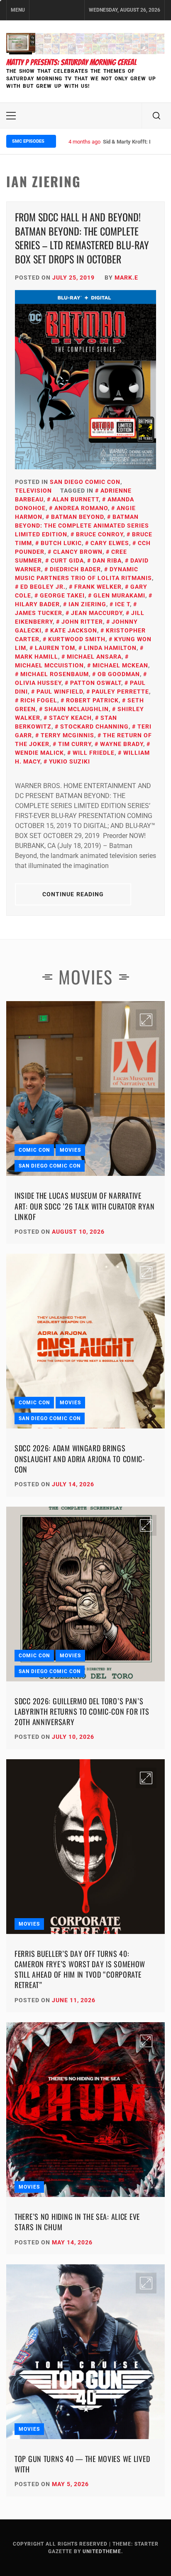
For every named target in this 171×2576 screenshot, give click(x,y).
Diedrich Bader (75, 569)
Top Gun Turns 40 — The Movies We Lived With (82, 2464)
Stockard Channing (94, 726)
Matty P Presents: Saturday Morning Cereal (71, 62)
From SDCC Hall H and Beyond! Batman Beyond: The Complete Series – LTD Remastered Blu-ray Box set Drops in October (82, 238)
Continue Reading (73, 894)
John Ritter (82, 622)
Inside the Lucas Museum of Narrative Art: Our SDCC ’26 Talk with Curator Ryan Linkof (85, 1206)
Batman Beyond (77, 517)
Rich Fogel (39, 700)
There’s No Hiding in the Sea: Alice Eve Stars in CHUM (77, 2222)
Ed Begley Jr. (43, 587)
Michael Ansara (94, 657)
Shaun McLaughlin (77, 709)
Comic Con (34, 1150)
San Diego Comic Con (85, 482)
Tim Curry (75, 744)
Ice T (122, 604)
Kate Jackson (74, 630)
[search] (156, 116)
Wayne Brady (122, 744)
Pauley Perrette (120, 692)
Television (33, 491)
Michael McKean (120, 665)
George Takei (62, 595)
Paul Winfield (60, 692)
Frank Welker (98, 587)
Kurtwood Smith (77, 639)
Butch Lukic (61, 543)
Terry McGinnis (67, 735)
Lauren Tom (55, 648)
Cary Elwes (110, 543)
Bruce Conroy (100, 534)
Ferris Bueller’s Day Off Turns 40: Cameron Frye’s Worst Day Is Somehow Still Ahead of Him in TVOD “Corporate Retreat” (80, 1969)
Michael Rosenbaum (55, 674)
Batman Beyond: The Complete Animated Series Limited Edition (82, 526)
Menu (18, 10)
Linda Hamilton (110, 648)
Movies (70, 1150)
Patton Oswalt (96, 683)
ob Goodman (119, 674)
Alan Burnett (76, 499)
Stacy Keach (70, 718)
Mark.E (126, 278)
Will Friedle (94, 753)
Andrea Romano (81, 508)
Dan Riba (107, 560)
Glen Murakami (119, 595)
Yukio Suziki (70, 761)
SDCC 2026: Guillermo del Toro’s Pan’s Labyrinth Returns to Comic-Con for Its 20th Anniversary (82, 1711)
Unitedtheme (102, 2551)
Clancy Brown (78, 552)
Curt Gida (67, 560)
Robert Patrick (92, 700)
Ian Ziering (87, 604)
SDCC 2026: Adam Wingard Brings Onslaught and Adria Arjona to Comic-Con (80, 1458)
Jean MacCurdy (97, 613)
